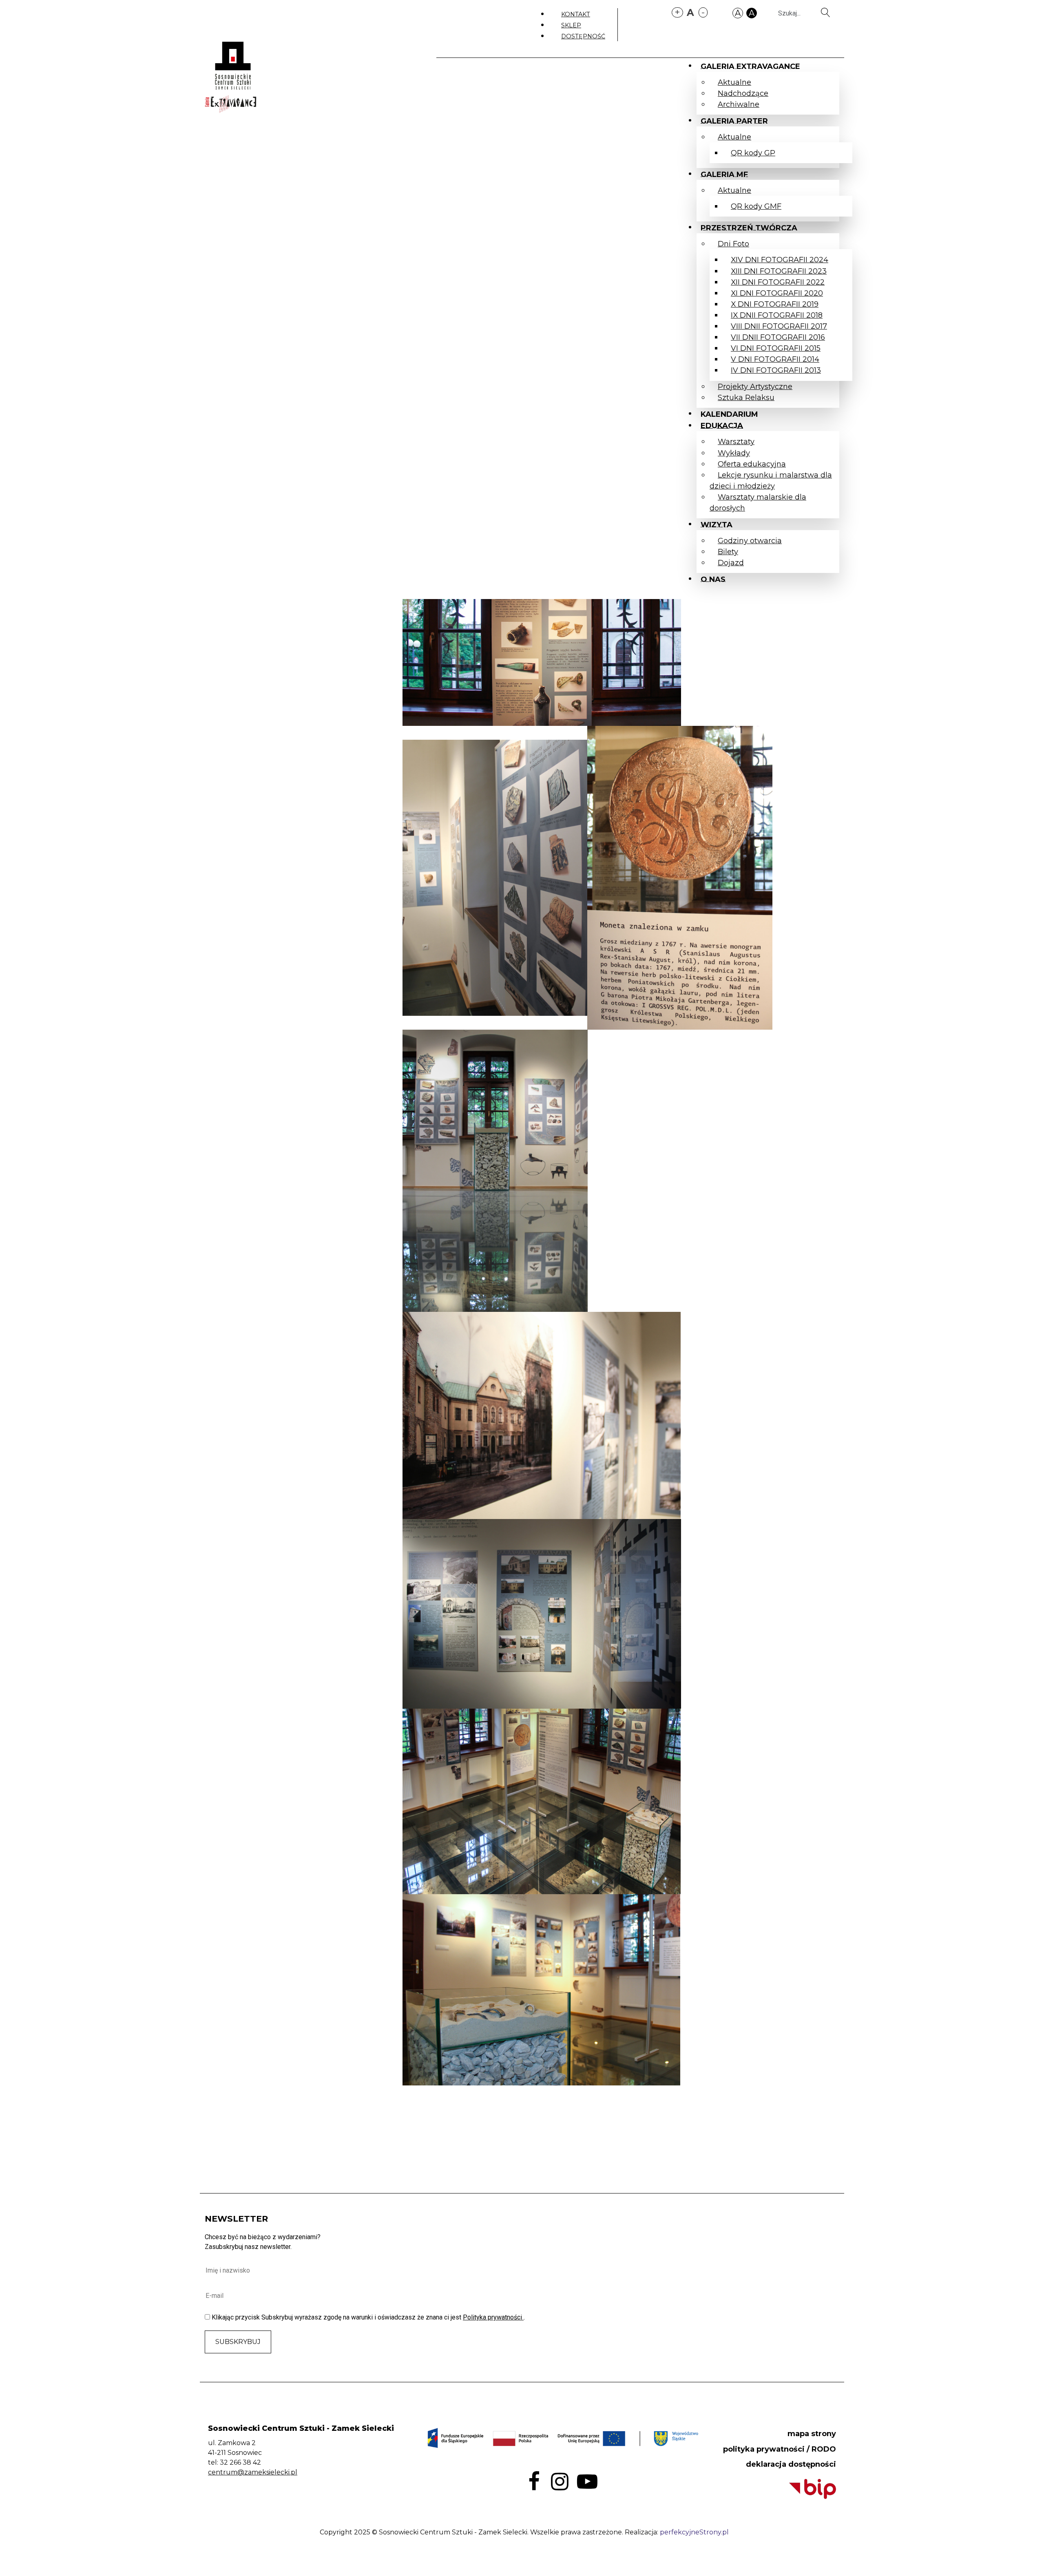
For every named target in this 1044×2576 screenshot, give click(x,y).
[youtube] (587, 2481)
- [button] (703, 12)
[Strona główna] (232, 64)
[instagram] (560, 2481)
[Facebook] (534, 2481)
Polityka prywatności (493, 2317)
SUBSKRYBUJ (238, 2342)
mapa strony (812, 2434)
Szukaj (828, 12)
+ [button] (677, 12)
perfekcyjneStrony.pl (694, 2532)
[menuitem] (576, 14)
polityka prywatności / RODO (780, 2449)
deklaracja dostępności (791, 2464)
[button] (738, 12)
